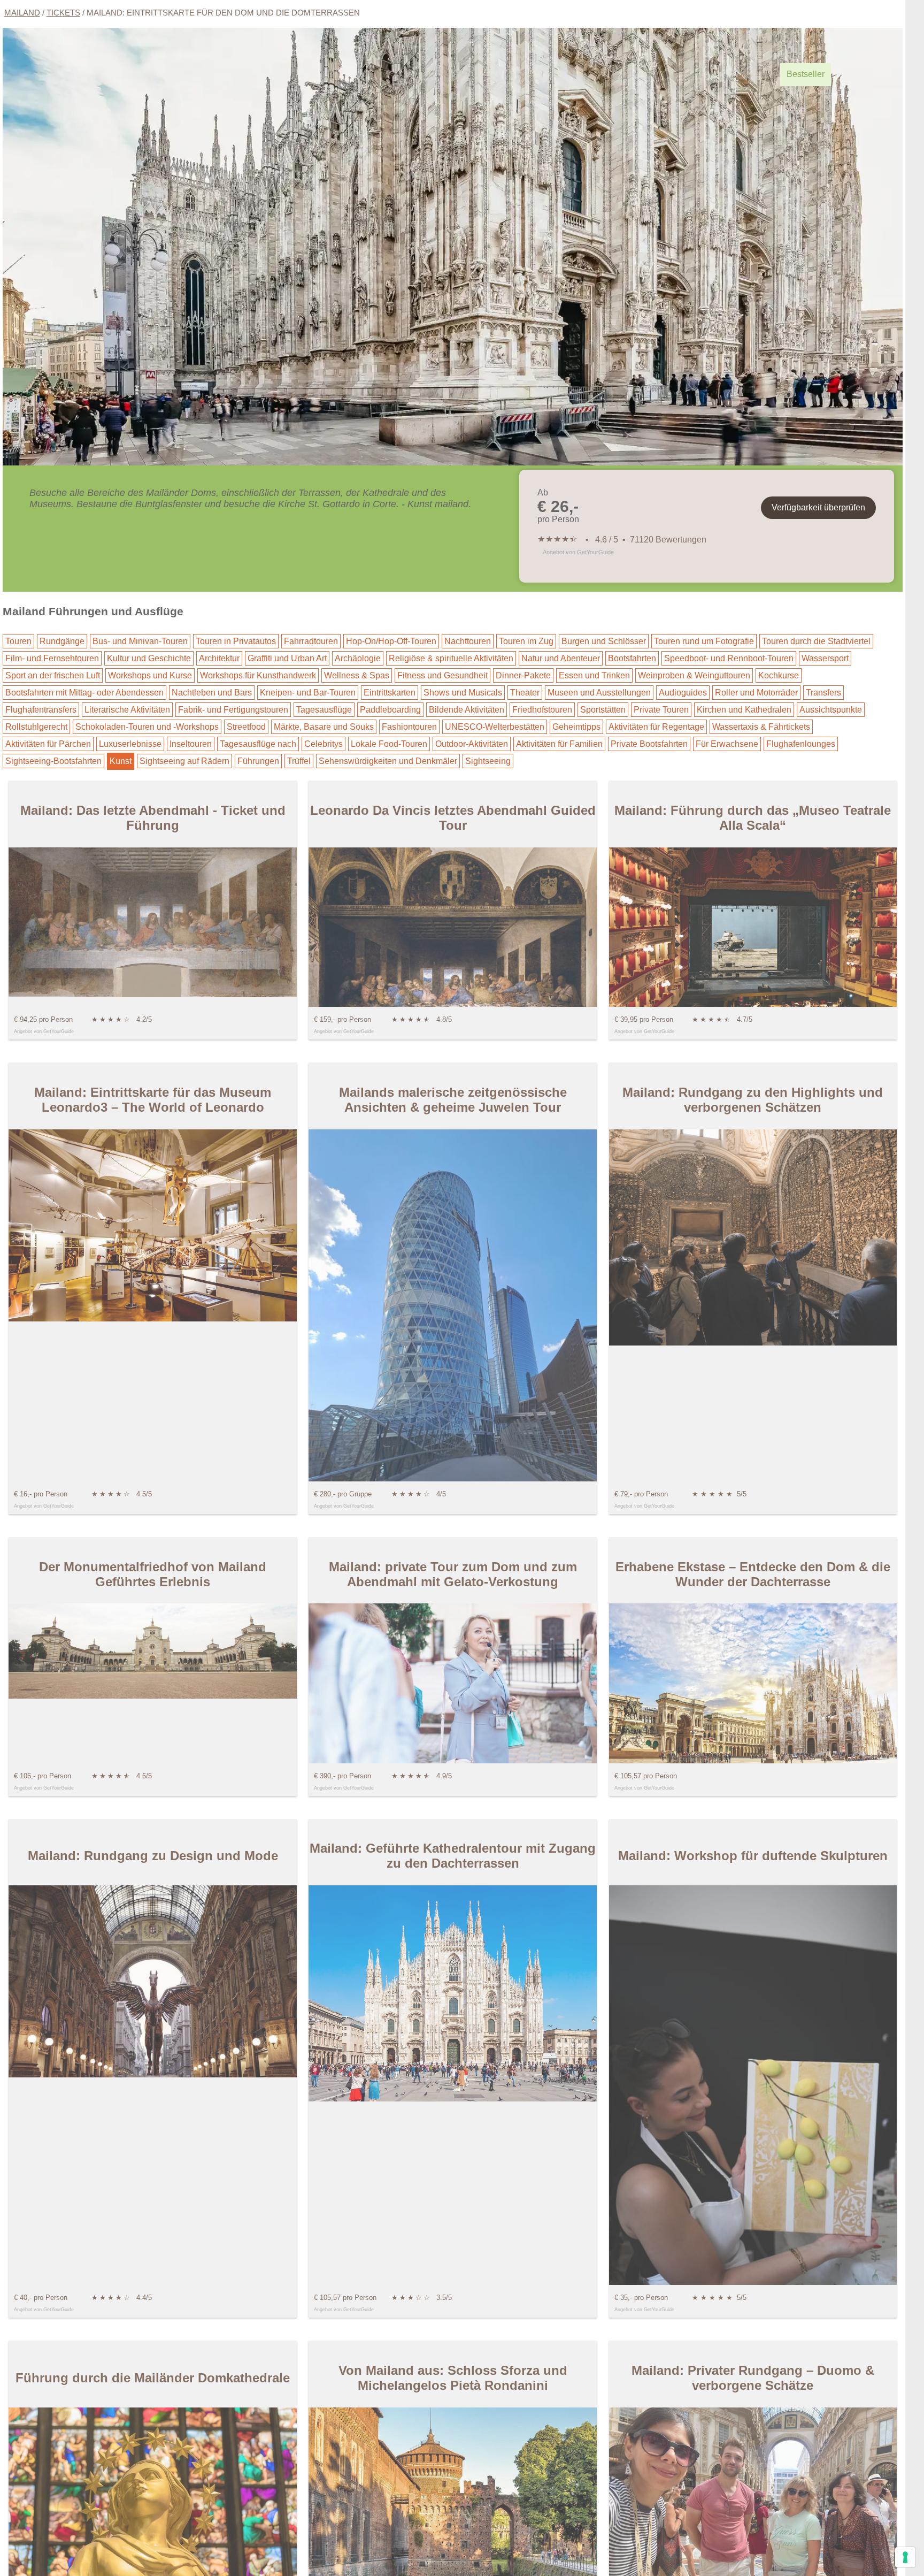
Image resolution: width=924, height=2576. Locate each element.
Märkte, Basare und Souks (324, 727)
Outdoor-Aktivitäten (472, 744)
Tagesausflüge (324, 710)
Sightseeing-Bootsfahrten (53, 761)
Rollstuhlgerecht (36, 727)
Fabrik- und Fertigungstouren (233, 710)
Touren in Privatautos (236, 641)
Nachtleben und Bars (212, 693)
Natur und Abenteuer (561, 658)
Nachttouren (468, 641)
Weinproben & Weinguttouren (694, 675)
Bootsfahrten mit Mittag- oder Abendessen (84, 693)
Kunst (121, 761)
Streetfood (246, 727)
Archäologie (358, 658)
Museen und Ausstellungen (599, 693)
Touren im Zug (526, 641)
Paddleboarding (390, 710)
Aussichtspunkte (831, 710)
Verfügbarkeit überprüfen (818, 507)
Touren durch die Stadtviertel (816, 641)
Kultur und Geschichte (149, 658)
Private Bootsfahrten (649, 744)
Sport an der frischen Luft (53, 675)
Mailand (22, 13)
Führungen (258, 761)
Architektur (219, 658)
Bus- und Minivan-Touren (140, 641)
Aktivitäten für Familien (559, 744)
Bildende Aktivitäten (467, 710)
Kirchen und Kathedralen (744, 710)
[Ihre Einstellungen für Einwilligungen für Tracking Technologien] (905, 2557)
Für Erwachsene (727, 744)
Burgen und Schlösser (604, 641)
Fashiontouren (409, 727)
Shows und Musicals (463, 693)
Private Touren (661, 710)
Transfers (823, 693)
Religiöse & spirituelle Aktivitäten (451, 658)
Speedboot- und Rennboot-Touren (729, 658)
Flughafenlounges (801, 744)
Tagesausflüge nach (258, 744)
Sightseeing (488, 761)
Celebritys (324, 744)
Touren (18, 641)
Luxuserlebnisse (130, 744)
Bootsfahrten (632, 658)
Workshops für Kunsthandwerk (258, 675)
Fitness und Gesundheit (442, 675)
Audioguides (683, 693)
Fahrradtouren (311, 641)
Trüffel (299, 761)
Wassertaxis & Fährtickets (761, 727)
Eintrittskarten (390, 693)
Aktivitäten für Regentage (656, 727)
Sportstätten (603, 710)
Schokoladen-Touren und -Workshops (147, 727)
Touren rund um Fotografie (704, 641)
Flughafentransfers (41, 710)
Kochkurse (779, 675)
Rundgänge (62, 641)
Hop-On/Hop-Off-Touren (391, 641)
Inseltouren (191, 744)
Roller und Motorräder (756, 693)
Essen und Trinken (594, 675)
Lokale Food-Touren (389, 744)
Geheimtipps (576, 727)
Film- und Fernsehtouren (52, 658)
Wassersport (825, 658)
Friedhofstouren (542, 710)
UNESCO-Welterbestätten (495, 727)
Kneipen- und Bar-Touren (308, 693)
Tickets (63, 13)
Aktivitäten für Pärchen (48, 744)
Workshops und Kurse (150, 675)
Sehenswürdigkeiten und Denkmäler (388, 761)
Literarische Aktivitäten (127, 710)
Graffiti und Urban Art (287, 658)
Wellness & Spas (357, 675)
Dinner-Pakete (523, 675)
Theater (525, 693)
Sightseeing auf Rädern (184, 761)
